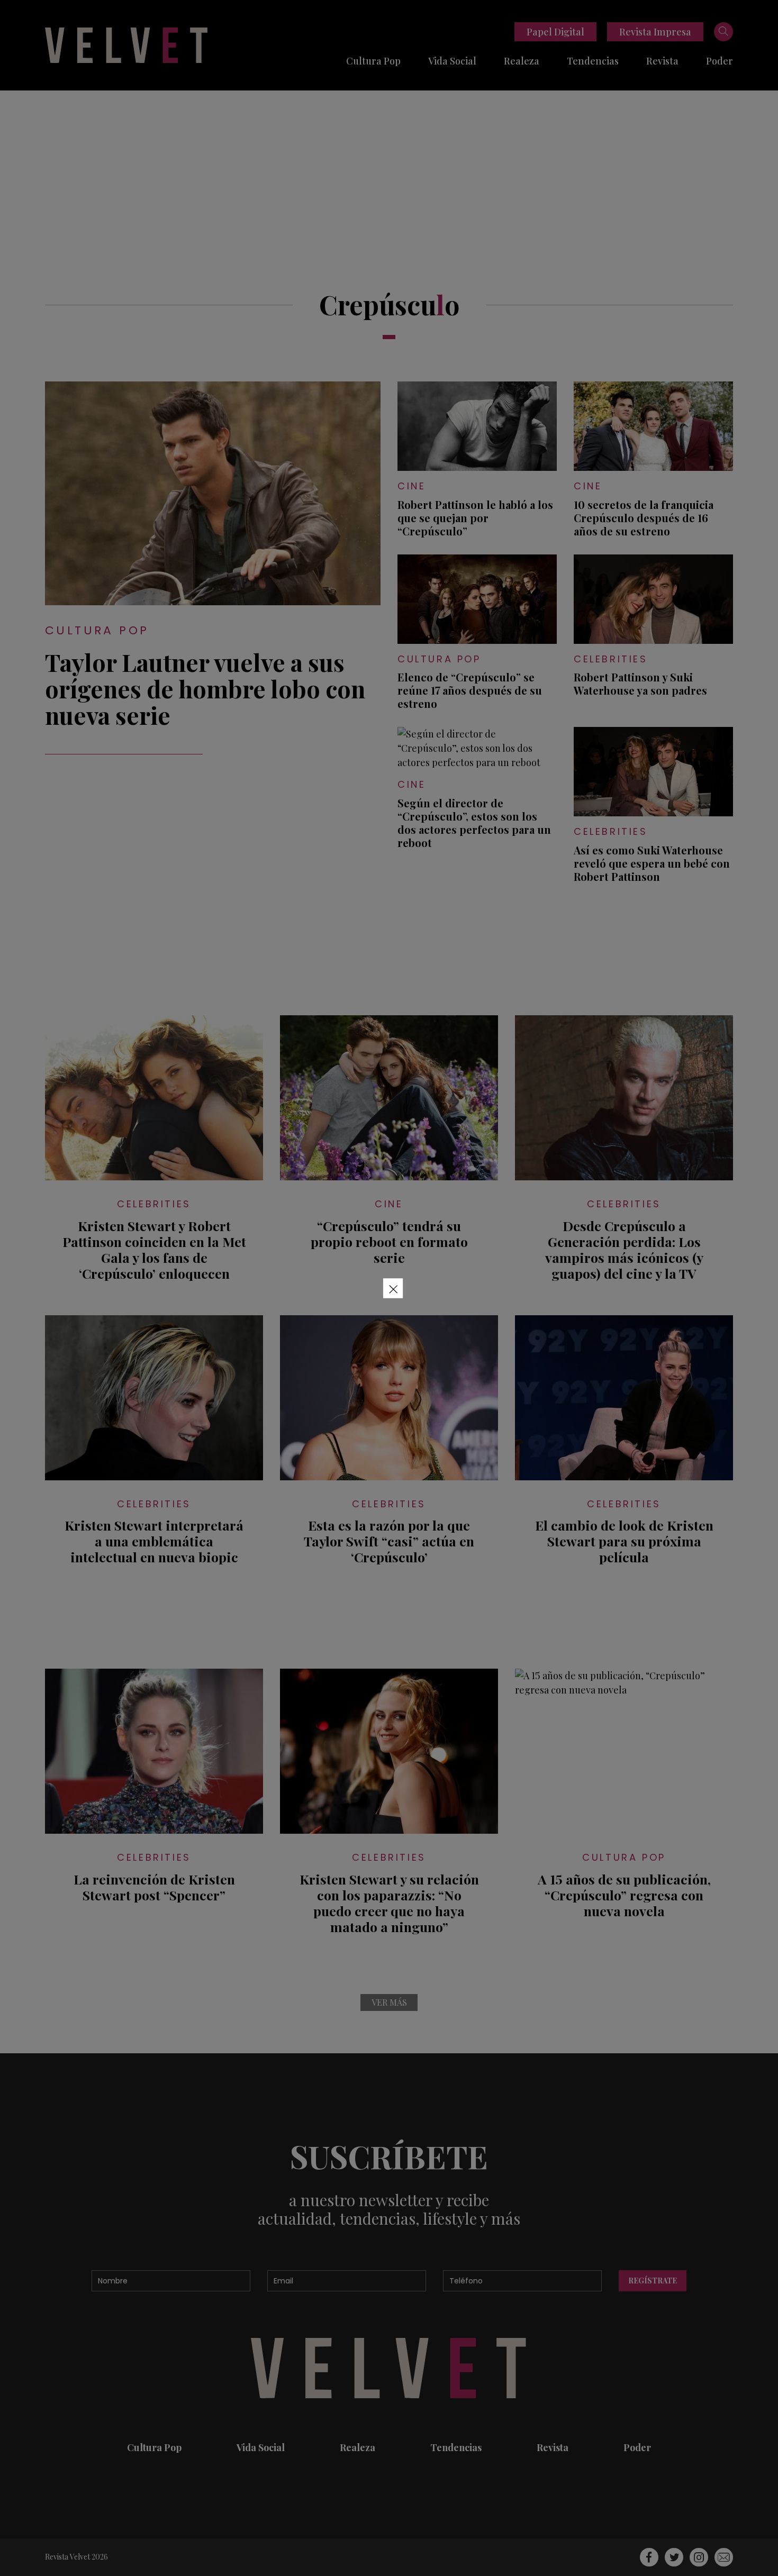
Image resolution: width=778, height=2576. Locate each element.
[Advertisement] (389, 170)
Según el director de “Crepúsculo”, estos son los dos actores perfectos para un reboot (474, 823)
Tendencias (593, 61)
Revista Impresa (655, 32)
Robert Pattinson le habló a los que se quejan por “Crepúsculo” (475, 518)
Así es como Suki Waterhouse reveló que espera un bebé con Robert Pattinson (652, 863)
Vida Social (452, 61)
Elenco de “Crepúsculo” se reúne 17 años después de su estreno (470, 690)
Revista (662, 61)
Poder (720, 61)
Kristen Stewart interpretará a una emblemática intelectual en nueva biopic (154, 1541)
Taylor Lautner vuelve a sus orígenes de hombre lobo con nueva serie (205, 688)
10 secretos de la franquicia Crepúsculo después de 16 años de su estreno (644, 518)
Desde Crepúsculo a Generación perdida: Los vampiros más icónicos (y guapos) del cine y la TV (624, 1250)
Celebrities (611, 659)
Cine (411, 486)
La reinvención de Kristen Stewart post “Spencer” (154, 1887)
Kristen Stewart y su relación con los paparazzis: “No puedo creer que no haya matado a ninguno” (389, 1903)
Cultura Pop (373, 61)
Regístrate (653, 2281)
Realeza (522, 61)
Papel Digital (555, 32)
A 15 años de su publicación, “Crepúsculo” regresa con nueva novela (624, 1895)
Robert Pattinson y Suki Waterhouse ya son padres (640, 684)
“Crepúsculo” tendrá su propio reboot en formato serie (389, 1242)
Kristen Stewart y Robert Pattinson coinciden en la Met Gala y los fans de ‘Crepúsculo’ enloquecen (154, 1250)
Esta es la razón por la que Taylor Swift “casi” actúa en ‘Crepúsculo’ (389, 1541)
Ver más (389, 2002)
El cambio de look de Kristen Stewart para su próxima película (624, 1541)
